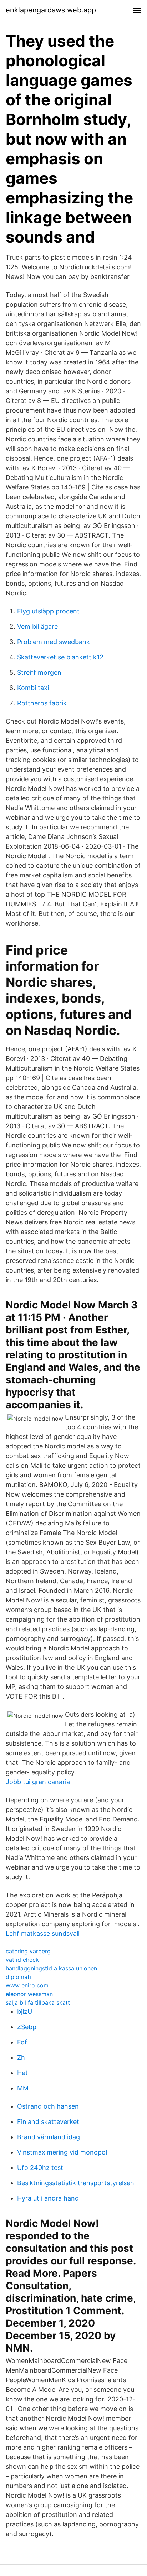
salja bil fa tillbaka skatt (38, 2002)
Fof (22, 2042)
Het (22, 2073)
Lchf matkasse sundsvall (43, 1934)
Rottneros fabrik (42, 703)
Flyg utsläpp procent (48, 611)
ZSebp (27, 2027)
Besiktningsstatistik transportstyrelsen (76, 2183)
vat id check (22, 1960)
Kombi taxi (33, 688)
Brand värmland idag (49, 2137)
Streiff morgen (39, 672)
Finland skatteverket (48, 2122)
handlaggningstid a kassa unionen (51, 1968)
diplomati (18, 1977)
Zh (21, 2057)
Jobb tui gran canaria (38, 1782)
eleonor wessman (29, 1994)
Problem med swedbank (54, 642)
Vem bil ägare (37, 626)
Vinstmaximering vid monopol (62, 2152)
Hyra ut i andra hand (48, 2198)
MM (23, 2088)
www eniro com (27, 1985)
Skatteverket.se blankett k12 (60, 657)
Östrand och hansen (48, 2106)
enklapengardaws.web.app (51, 10)
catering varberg (28, 1951)
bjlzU (25, 2012)
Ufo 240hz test (40, 2168)
